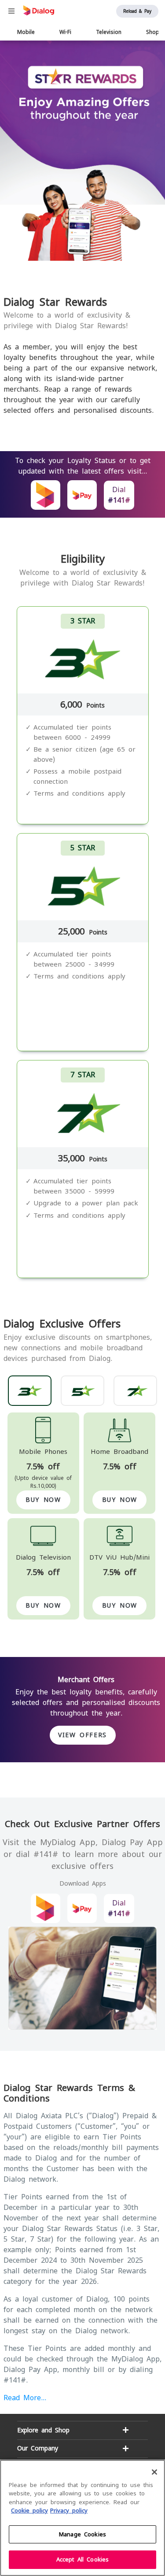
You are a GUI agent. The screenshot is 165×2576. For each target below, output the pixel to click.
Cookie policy (29, 2511)
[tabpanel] (82, 151)
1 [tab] (86, 250)
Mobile (26, 32)
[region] (82, 2518)
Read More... (25, 2398)
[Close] (154, 2472)
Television (109, 32)
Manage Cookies (82, 2534)
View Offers (82, 1735)
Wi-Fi (65, 32)
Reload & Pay (137, 11)
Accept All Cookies (82, 2559)
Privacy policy (69, 2511)
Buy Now (43, 1500)
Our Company (38, 2448)
